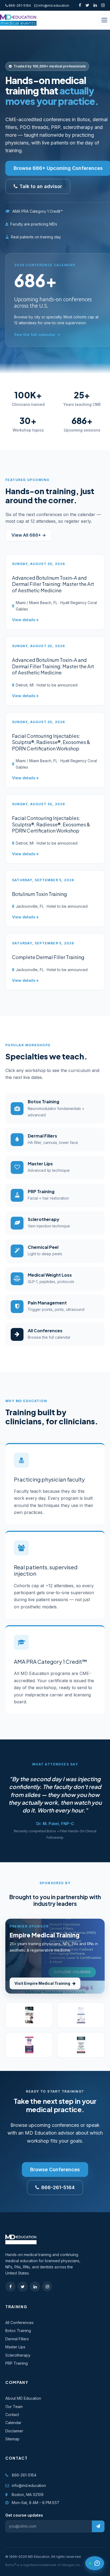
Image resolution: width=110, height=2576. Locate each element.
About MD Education (23, 2398)
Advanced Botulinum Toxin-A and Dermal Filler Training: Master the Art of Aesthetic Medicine (53, 584)
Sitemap (12, 2439)
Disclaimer (14, 2431)
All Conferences (19, 2323)
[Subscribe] (98, 2526)
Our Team (14, 2407)
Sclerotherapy (18, 2355)
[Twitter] (87, 5)
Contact (12, 2415)
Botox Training (18, 2331)
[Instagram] (103, 5)
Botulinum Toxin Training (40, 894)
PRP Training (17, 2363)
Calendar (13, 2423)
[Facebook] (80, 5)
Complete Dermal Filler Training (48, 957)
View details (24, 620)
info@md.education (54, 5)
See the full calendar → (37, 335)
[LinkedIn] (95, 5)
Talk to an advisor (41, 186)
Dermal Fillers (17, 2339)
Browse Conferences (55, 2169)
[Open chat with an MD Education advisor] (95, 2563)
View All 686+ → (29, 535)
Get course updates (24, 2515)
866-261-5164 (19, 5)
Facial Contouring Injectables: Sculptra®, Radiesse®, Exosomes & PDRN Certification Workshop (51, 742)
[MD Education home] (18, 20)
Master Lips (15, 2347)
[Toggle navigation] (104, 20)
